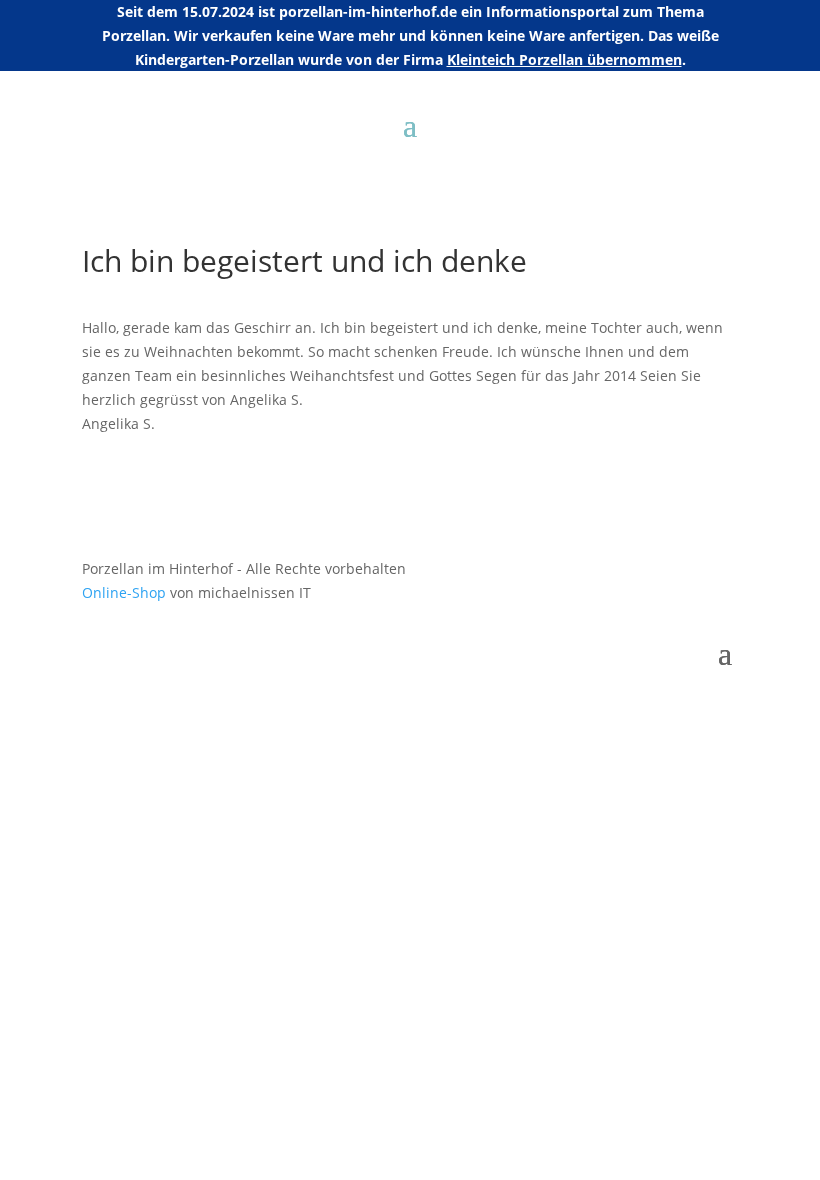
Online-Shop (124, 592)
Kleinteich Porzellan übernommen (564, 59)
